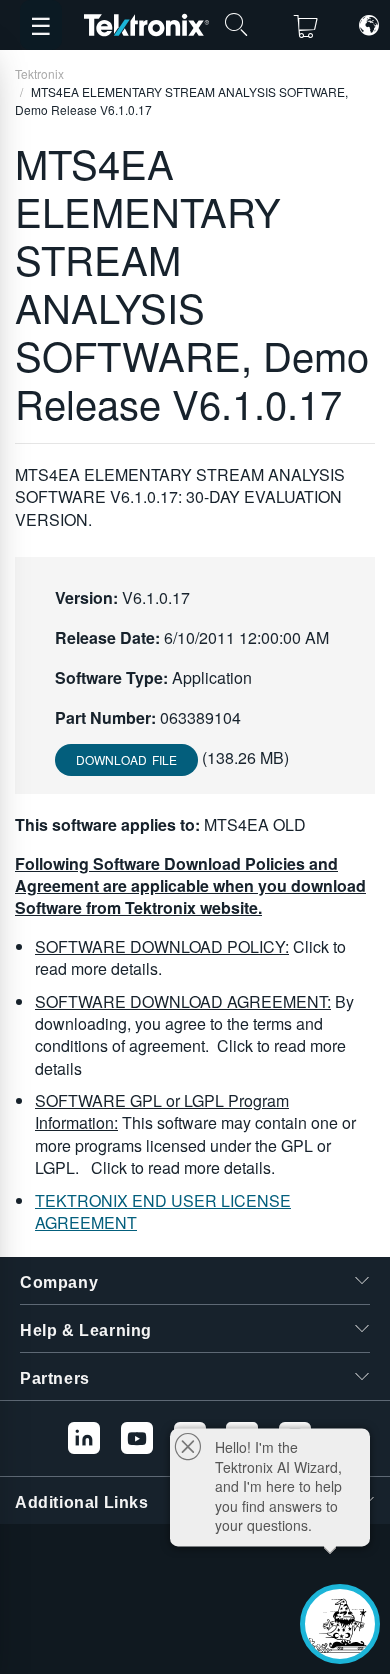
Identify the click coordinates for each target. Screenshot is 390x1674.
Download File (126, 759)
